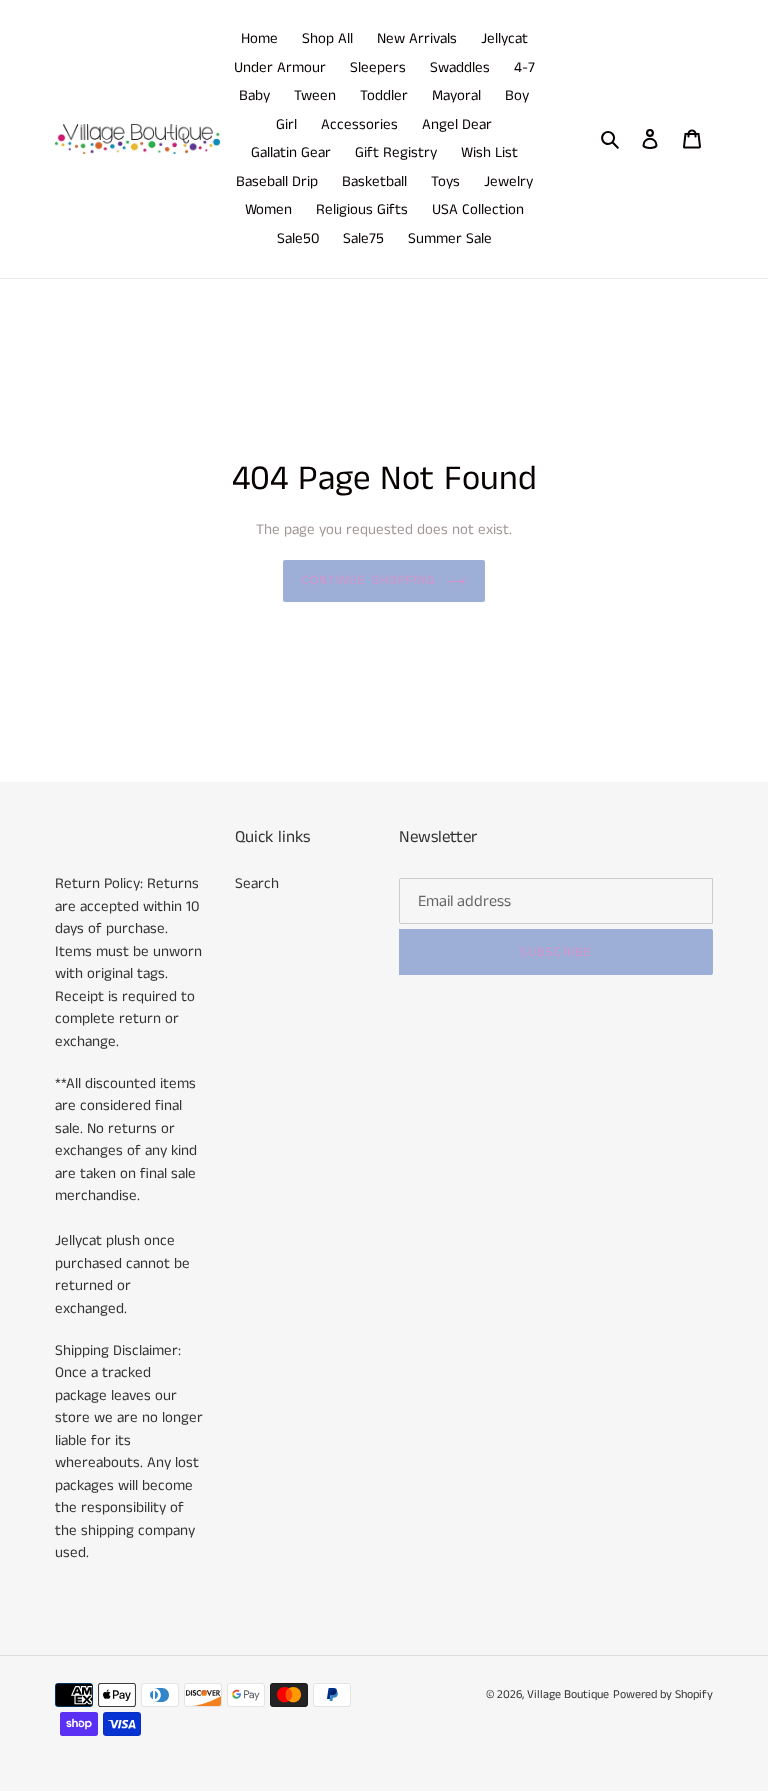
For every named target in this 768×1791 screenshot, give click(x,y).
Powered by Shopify (663, 1694)
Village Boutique (568, 1694)
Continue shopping (369, 580)
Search (257, 883)
